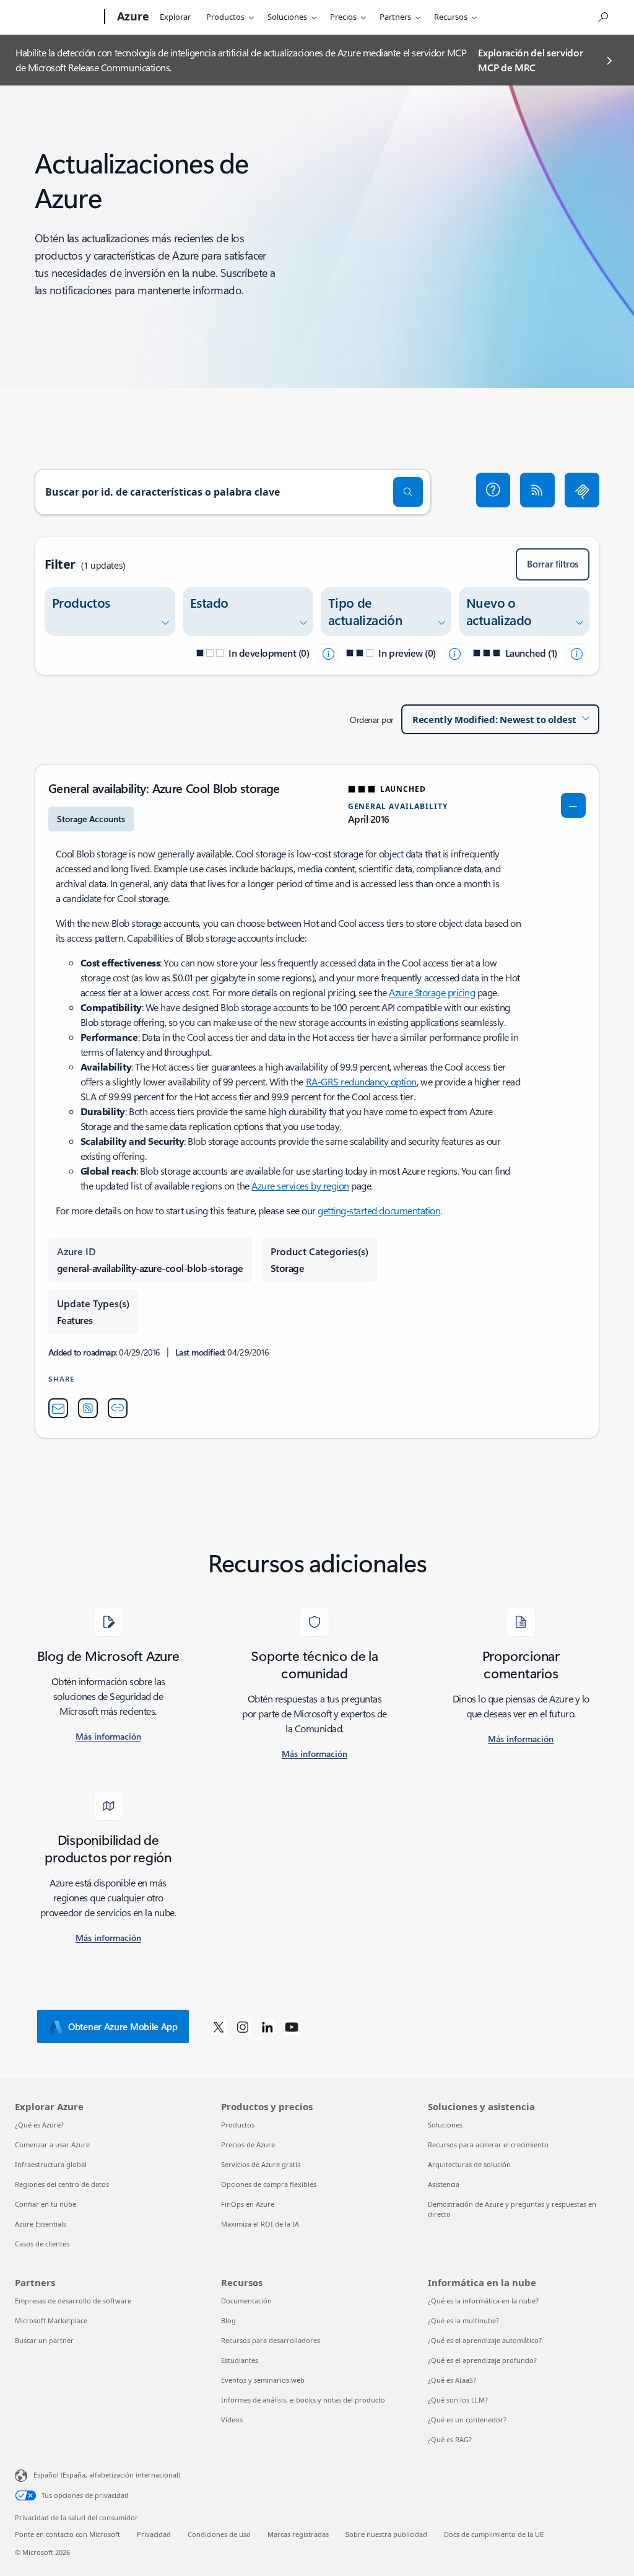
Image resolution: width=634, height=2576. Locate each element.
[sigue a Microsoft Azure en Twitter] (219, 2026)
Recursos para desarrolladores (271, 2340)
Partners (395, 17)
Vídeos (232, 2420)
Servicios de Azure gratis (261, 2164)
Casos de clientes (42, 2244)
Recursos (451, 17)
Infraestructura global (51, 2164)
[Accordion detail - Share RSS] (88, 1408)
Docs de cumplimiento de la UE (494, 2534)
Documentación (246, 2301)
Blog (228, 2320)
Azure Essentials (41, 2224)
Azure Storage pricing (432, 992)
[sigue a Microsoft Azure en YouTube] (292, 2026)
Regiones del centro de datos (62, 2184)
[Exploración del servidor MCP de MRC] (582, 490)
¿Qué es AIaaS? (452, 2380)
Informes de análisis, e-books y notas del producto (303, 2400)
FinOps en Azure (248, 2204)
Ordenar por (372, 720)
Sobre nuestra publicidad (386, 2534)
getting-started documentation (379, 1210)
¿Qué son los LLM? (458, 2400)
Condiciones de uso (219, 2534)
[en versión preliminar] (454, 653)
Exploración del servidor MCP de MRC (530, 60)
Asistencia (444, 2184)
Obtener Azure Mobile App (123, 2026)
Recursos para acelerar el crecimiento (488, 2144)
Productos (225, 17)
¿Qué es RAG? (450, 2439)
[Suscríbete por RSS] (537, 490)
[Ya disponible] (576, 653)
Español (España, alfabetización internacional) (107, 2475)
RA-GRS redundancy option (361, 1081)
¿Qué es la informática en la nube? (483, 2301)
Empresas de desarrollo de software (73, 2301)
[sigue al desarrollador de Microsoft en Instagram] (243, 2026)
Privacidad (154, 2534)
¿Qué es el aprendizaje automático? (485, 2340)
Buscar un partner (44, 2340)
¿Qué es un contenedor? (467, 2420)
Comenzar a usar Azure (52, 2144)
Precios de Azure (248, 2144)
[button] (493, 490)
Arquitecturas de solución (469, 2164)
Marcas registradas (298, 2534)
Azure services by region (300, 1185)
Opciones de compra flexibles (269, 2184)
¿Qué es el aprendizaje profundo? (482, 2360)
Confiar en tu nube (46, 2204)
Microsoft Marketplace (51, 2320)
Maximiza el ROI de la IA (260, 2224)
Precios (343, 17)
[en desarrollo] (328, 653)
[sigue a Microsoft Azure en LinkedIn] (267, 2026)
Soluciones (287, 17)
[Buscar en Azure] (602, 16)
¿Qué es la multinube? (463, 2320)
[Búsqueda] (408, 492)
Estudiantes (240, 2360)
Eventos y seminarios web (263, 2380)
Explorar (175, 17)
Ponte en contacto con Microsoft (67, 2534)
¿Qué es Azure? (39, 2125)
